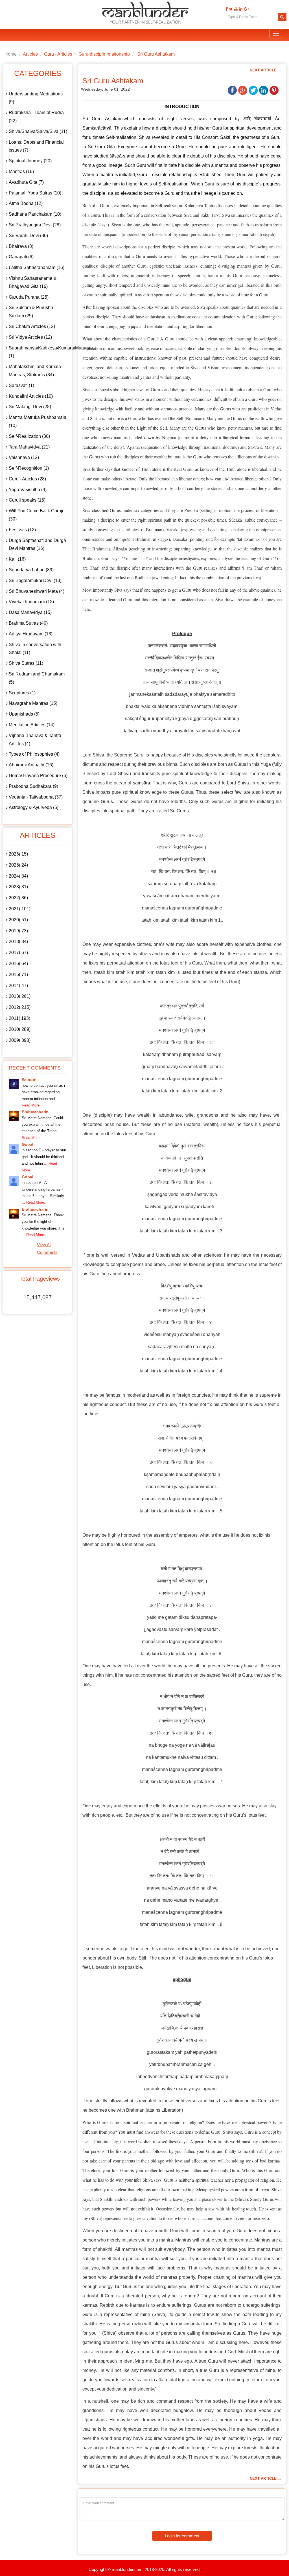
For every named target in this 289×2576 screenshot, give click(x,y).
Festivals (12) (22, 530)
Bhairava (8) (21, 246)
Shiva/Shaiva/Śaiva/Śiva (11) (38, 131)
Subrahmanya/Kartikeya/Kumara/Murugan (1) (39, 352)
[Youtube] (235, 9)
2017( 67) (18, 953)
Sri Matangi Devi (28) (30, 407)
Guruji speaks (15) (27, 500)
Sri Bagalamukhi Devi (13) (35, 580)
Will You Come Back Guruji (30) (36, 515)
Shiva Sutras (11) (26, 663)
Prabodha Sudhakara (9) (33, 786)
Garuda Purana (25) (29, 297)
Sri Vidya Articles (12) (30, 337)
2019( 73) (18, 931)
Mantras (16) (21, 171)
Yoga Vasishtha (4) (28, 490)
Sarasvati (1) (21, 385)
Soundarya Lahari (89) (31, 570)
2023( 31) (18, 887)
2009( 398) (20, 1040)
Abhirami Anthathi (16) (31, 765)
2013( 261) (20, 996)
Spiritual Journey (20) (30, 161)
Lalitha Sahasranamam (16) (37, 267)
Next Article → (266, 70)
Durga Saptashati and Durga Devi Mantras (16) (37, 544)
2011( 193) (19, 1018)
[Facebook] (226, 9)
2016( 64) (18, 964)
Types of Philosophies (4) (34, 754)
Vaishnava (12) (24, 457)
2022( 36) (18, 898)
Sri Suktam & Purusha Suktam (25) (31, 312)
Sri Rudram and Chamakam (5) (37, 678)
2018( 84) (18, 942)
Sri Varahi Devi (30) (28, 236)
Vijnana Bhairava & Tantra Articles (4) (35, 740)
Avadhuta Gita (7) (26, 182)
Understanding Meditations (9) (36, 98)
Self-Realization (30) (29, 436)
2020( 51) (18, 920)
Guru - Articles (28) (27, 479)
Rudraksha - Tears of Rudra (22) (36, 117)
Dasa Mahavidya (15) (30, 612)
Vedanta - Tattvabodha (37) (36, 797)
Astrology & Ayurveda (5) (34, 807)
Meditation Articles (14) (32, 725)
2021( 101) (20, 909)
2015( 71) (18, 975)
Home (11, 54)
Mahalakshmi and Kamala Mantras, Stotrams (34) (35, 371)
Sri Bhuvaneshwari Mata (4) (37, 591)
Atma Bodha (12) (26, 203)
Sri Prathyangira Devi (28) (35, 225)
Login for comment (182, 2536)
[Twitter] (230, 9)
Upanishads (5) (24, 714)
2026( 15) (18, 854)
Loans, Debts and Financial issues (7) (36, 146)
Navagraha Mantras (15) (33, 703)
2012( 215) (20, 1007)
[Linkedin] (240, 9)
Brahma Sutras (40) (28, 623)
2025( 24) (18, 865)
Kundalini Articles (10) (31, 396)
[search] (282, 17)
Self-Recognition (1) (29, 468)
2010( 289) (20, 1029)
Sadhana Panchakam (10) (35, 214)
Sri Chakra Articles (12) (32, 326)
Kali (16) (17, 559)
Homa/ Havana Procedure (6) (38, 776)
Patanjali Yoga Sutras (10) (35, 193)
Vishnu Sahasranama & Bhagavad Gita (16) (33, 282)
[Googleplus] (246, 9)
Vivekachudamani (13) (31, 602)
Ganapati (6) (21, 257)
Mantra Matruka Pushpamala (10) (38, 421)
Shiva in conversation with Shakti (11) (35, 649)
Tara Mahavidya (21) (29, 447)
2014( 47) (18, 986)
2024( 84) (18, 876)
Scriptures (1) (22, 693)
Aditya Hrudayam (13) (31, 634)
